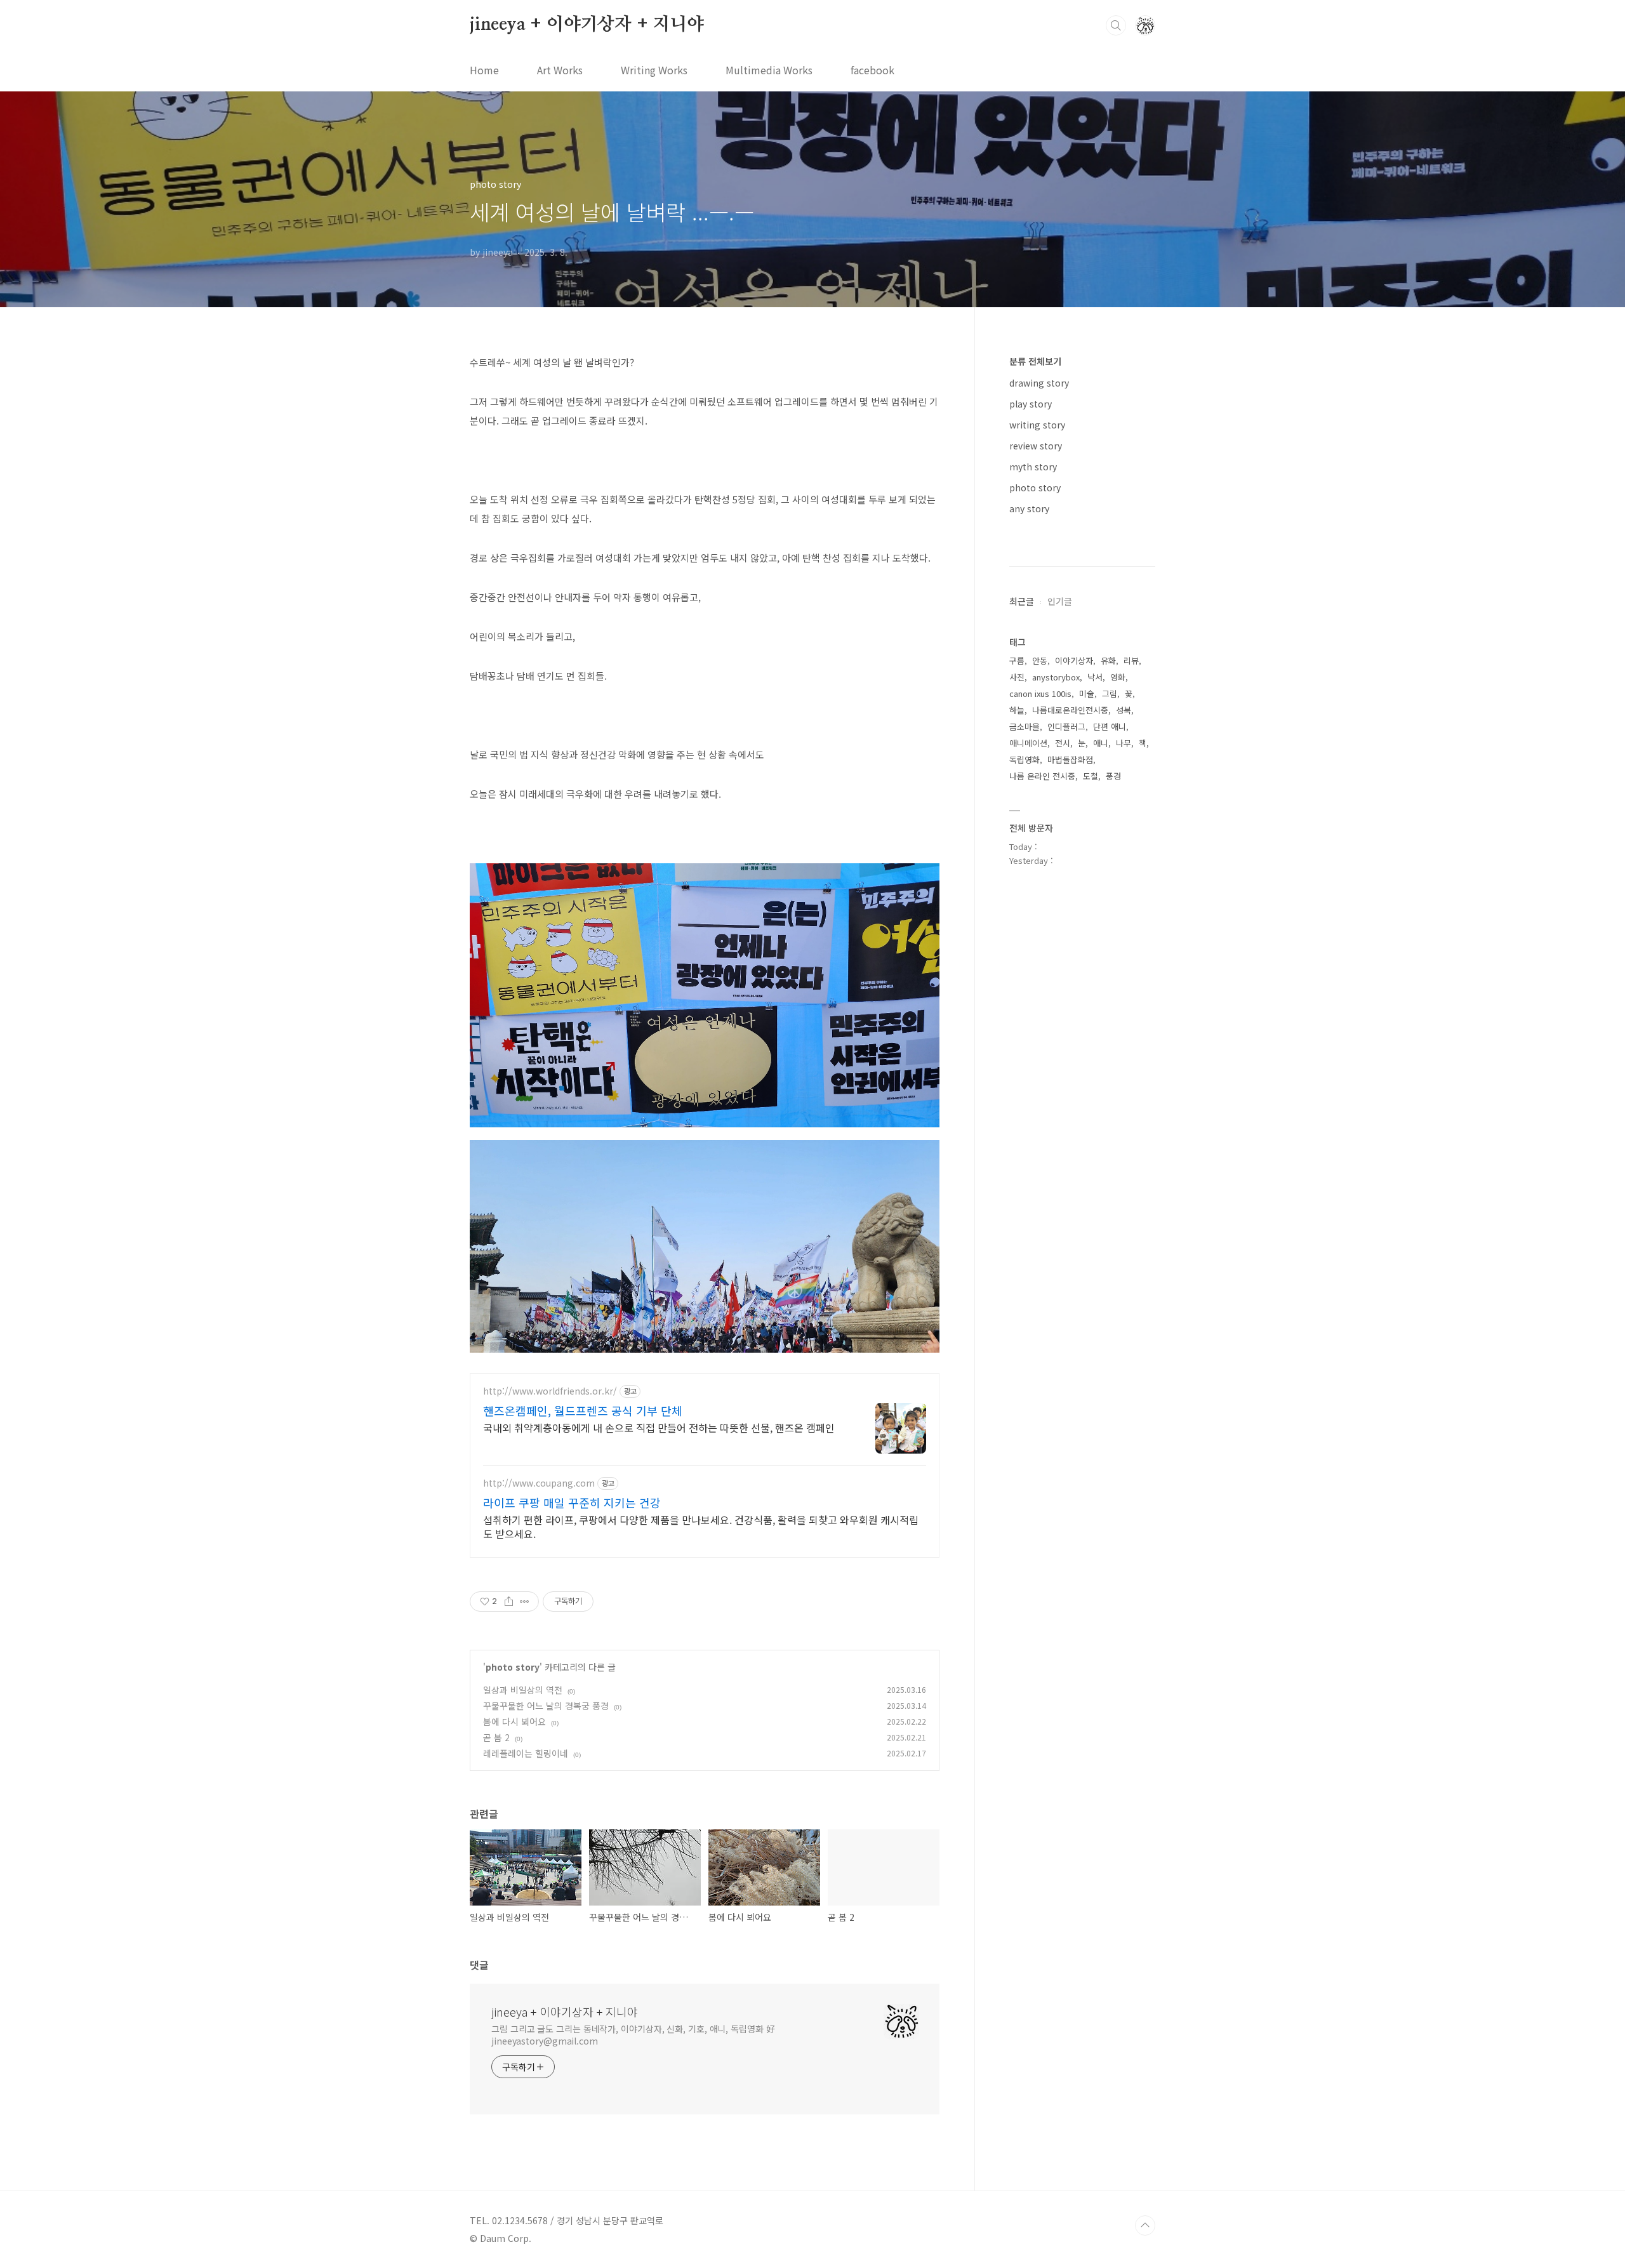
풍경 (1113, 776)
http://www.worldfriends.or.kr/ (550, 1391)
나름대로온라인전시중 (1070, 710)
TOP (1145, 2225)
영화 (1118, 677)
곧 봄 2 (496, 1737)
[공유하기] (509, 1602)
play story (1031, 404)
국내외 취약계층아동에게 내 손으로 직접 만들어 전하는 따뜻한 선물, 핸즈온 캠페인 (659, 1427)
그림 (1110, 693)
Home (484, 70)
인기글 (1060, 601)
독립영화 (1025, 759)
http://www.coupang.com (539, 1483)
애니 (1101, 743)
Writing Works (654, 70)
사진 (1017, 677)
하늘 (1017, 710)
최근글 (1022, 601)
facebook (872, 70)
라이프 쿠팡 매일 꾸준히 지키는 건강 (572, 1502)
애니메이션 (1028, 743)
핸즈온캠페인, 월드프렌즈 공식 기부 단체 (583, 1410)
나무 (1124, 743)
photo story (513, 1667)
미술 (1087, 693)
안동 (1040, 660)
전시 (1063, 743)
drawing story (1039, 383)
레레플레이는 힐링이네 (526, 1753)
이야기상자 (1074, 660)
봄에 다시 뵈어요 (514, 1721)
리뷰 (1131, 660)
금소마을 (1025, 726)
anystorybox (1056, 677)
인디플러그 (1066, 726)
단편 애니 (1110, 726)
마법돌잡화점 (1070, 759)
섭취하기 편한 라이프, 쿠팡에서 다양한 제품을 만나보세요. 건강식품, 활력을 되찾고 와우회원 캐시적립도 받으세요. (701, 1526)
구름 (1017, 660)
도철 (1091, 776)
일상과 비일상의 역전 (523, 1690)
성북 (1124, 710)
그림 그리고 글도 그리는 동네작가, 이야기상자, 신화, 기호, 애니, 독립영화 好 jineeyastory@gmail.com (633, 2035)
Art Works (560, 70)
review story (1036, 446)
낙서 (1095, 677)
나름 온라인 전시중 (1042, 776)
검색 (1116, 25)
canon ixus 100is (1040, 693)
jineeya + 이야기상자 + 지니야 (587, 25)
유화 (1108, 660)
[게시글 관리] (525, 1602)
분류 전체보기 (1035, 361)
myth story (1033, 467)
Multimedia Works (769, 70)
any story (1029, 508)
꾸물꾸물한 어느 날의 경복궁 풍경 (546, 1706)
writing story (1037, 425)
